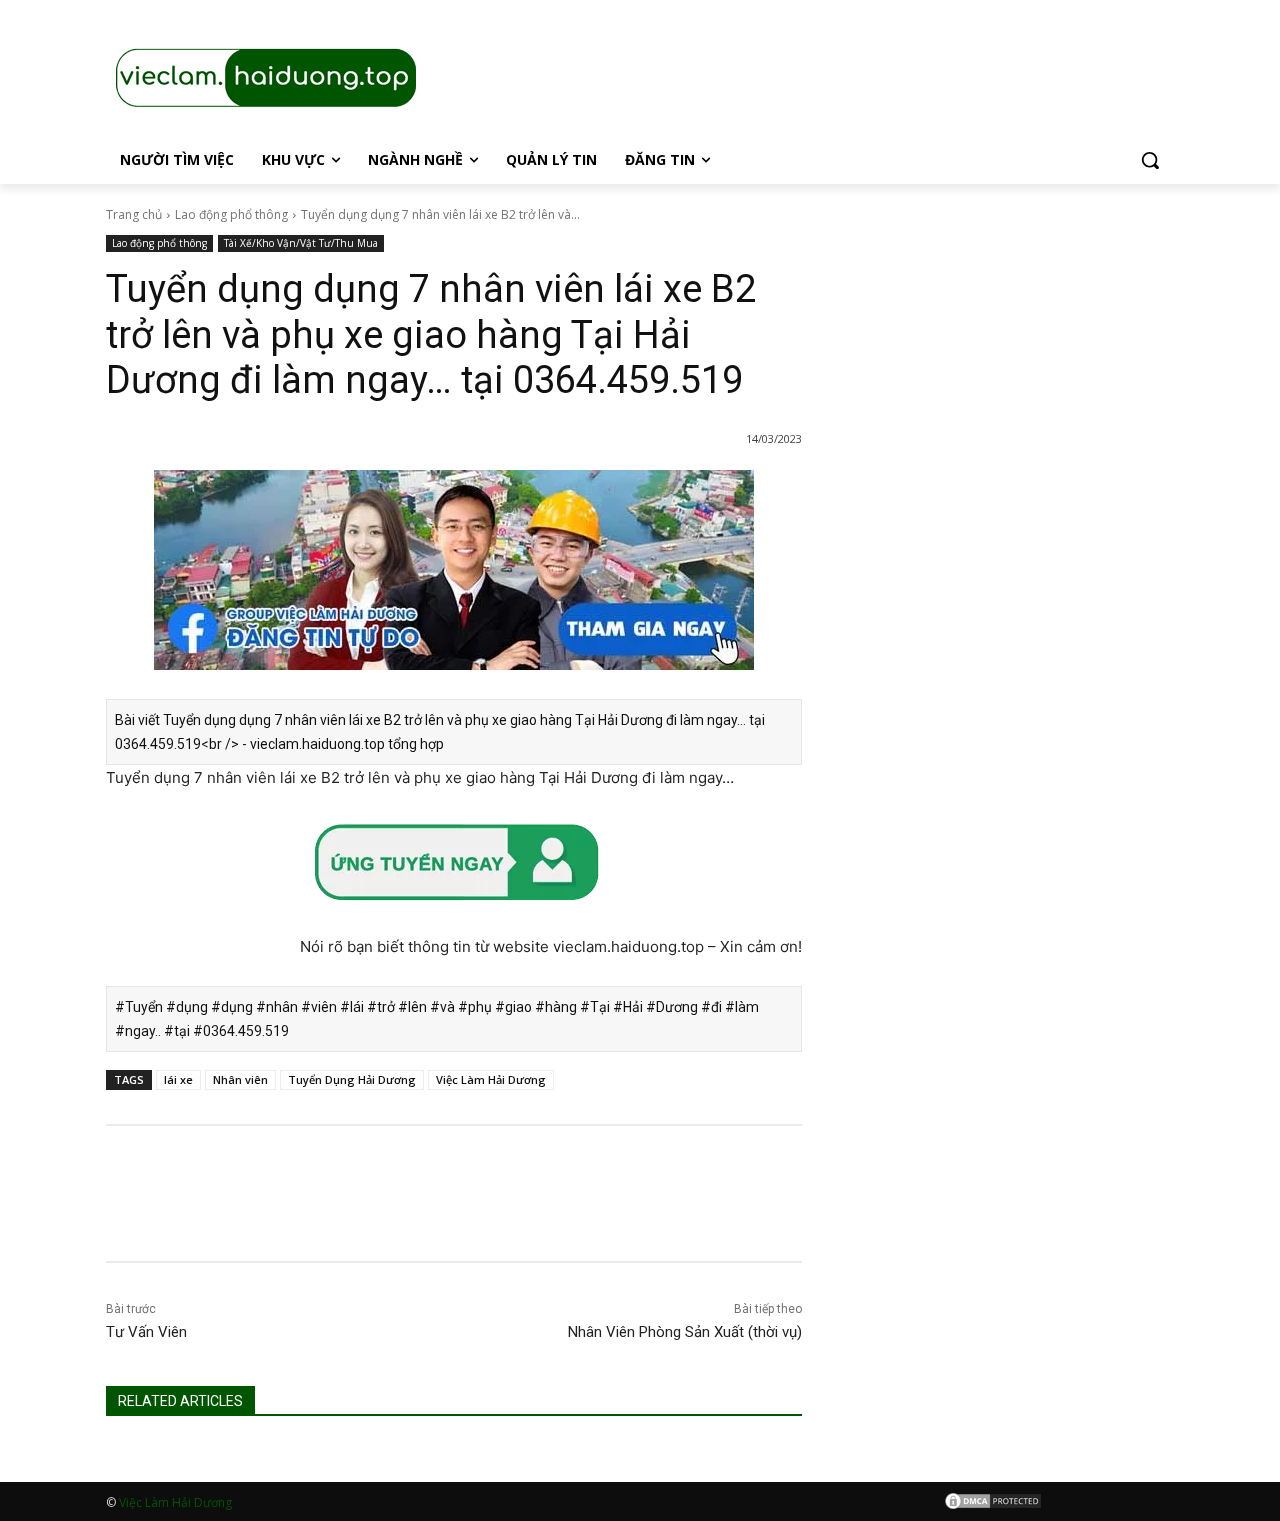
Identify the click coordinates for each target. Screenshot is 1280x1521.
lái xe (178, 1079)
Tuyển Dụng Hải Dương (352, 1079)
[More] (781, 1211)
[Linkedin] (734, 1211)
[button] (1150, 160)
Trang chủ (134, 214)
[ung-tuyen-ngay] (454, 920)
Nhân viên (240, 1079)
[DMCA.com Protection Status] (993, 1505)
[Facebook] (642, 1211)
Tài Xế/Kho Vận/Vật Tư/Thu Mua (301, 243)
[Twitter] (688, 1211)
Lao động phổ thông (231, 214)
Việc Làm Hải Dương (491, 1079)
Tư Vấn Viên (146, 1332)
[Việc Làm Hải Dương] (454, 685)
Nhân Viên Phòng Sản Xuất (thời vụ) (685, 1332)
